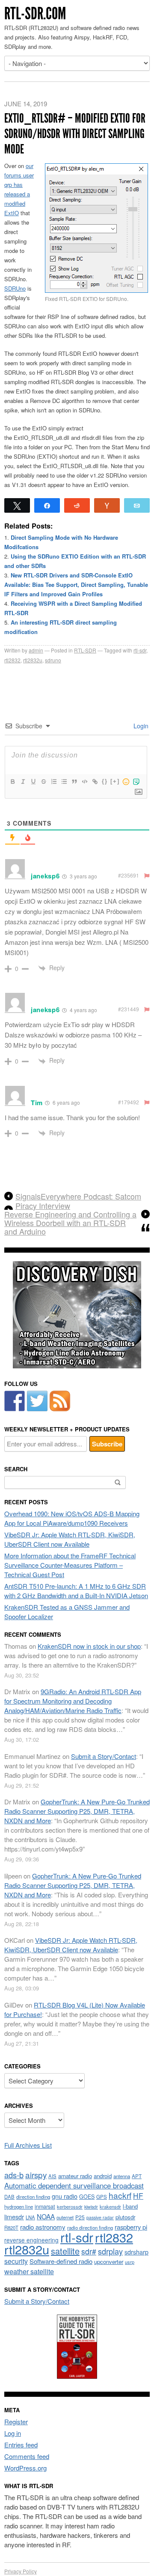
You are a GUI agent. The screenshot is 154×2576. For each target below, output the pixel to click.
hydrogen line (19, 2206)
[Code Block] (84, 782)
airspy (36, 2175)
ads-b (14, 2175)
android (103, 2176)
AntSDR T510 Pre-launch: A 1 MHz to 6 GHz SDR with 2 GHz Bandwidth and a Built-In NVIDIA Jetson (76, 1591)
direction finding (33, 2197)
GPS (102, 2197)
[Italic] (23, 782)
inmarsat (45, 2206)
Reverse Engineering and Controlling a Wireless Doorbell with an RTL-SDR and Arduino (70, 1223)
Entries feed (21, 2445)
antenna (122, 2176)
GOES (87, 2197)
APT (137, 2176)
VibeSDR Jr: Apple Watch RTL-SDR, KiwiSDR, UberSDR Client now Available (70, 1539)
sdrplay (110, 2251)
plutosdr (125, 2217)
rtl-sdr (140, 650)
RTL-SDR (85, 650)
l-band (130, 2206)
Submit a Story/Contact (104, 1756)
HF (138, 2196)
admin (36, 650)
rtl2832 (12, 660)
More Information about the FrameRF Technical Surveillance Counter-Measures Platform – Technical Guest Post (70, 1565)
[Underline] (33, 782)
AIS (52, 2176)
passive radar (100, 2217)
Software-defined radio (61, 2261)
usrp (130, 2262)
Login (140, 726)
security (16, 2261)
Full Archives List (28, 2145)
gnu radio (65, 2196)
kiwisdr (91, 2207)
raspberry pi (131, 2227)
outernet (65, 2217)
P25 (80, 2217)
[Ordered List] (53, 782)
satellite (65, 2251)
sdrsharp (136, 2252)
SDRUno (15, 288)
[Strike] (43, 782)
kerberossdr (70, 2206)
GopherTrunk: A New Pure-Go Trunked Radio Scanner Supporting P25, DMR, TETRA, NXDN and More (77, 1811)
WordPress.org (25, 2468)
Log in (13, 2433)
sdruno (53, 660)
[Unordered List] (64, 782)
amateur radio (75, 2176)
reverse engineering (31, 2240)
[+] (115, 781)
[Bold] (12, 782)
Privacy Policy (21, 2571)
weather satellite (29, 2271)
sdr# (89, 2251)
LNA (30, 2217)
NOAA (46, 2216)
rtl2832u (33, 660)
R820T (11, 2227)
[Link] (95, 782)
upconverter (109, 2262)
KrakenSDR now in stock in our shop (89, 1646)
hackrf (120, 2195)
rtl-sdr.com (35, 14)
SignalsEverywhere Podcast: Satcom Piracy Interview (78, 1201)
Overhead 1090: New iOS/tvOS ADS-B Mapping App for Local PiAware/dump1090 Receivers (72, 1518)
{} (105, 781)
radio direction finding (90, 2227)
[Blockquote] (74, 782)
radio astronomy (43, 2227)
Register (16, 2421)
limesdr (14, 2217)
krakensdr (110, 2206)
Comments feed (27, 2456)
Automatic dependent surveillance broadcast (74, 2185)
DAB (9, 2197)
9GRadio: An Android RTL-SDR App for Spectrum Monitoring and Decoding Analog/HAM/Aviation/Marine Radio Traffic (73, 1701)
